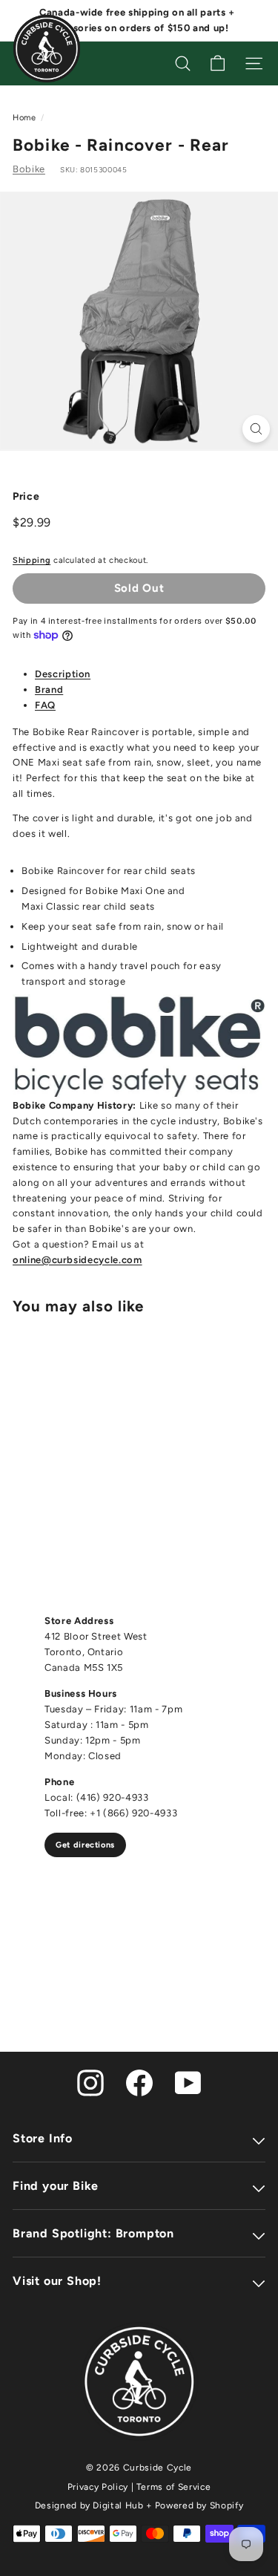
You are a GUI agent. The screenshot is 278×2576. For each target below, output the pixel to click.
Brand (49, 689)
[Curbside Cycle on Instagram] (90, 2082)
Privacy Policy (98, 2487)
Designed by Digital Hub (89, 2505)
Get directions (85, 1845)
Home (24, 118)
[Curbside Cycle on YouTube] (188, 2082)
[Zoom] (256, 429)
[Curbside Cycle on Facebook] (139, 2082)
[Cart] (218, 63)
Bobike (29, 169)
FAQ (45, 705)
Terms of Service (173, 2487)
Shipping (32, 560)
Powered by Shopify (199, 2505)
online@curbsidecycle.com (77, 1260)
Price (26, 496)
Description (63, 674)
